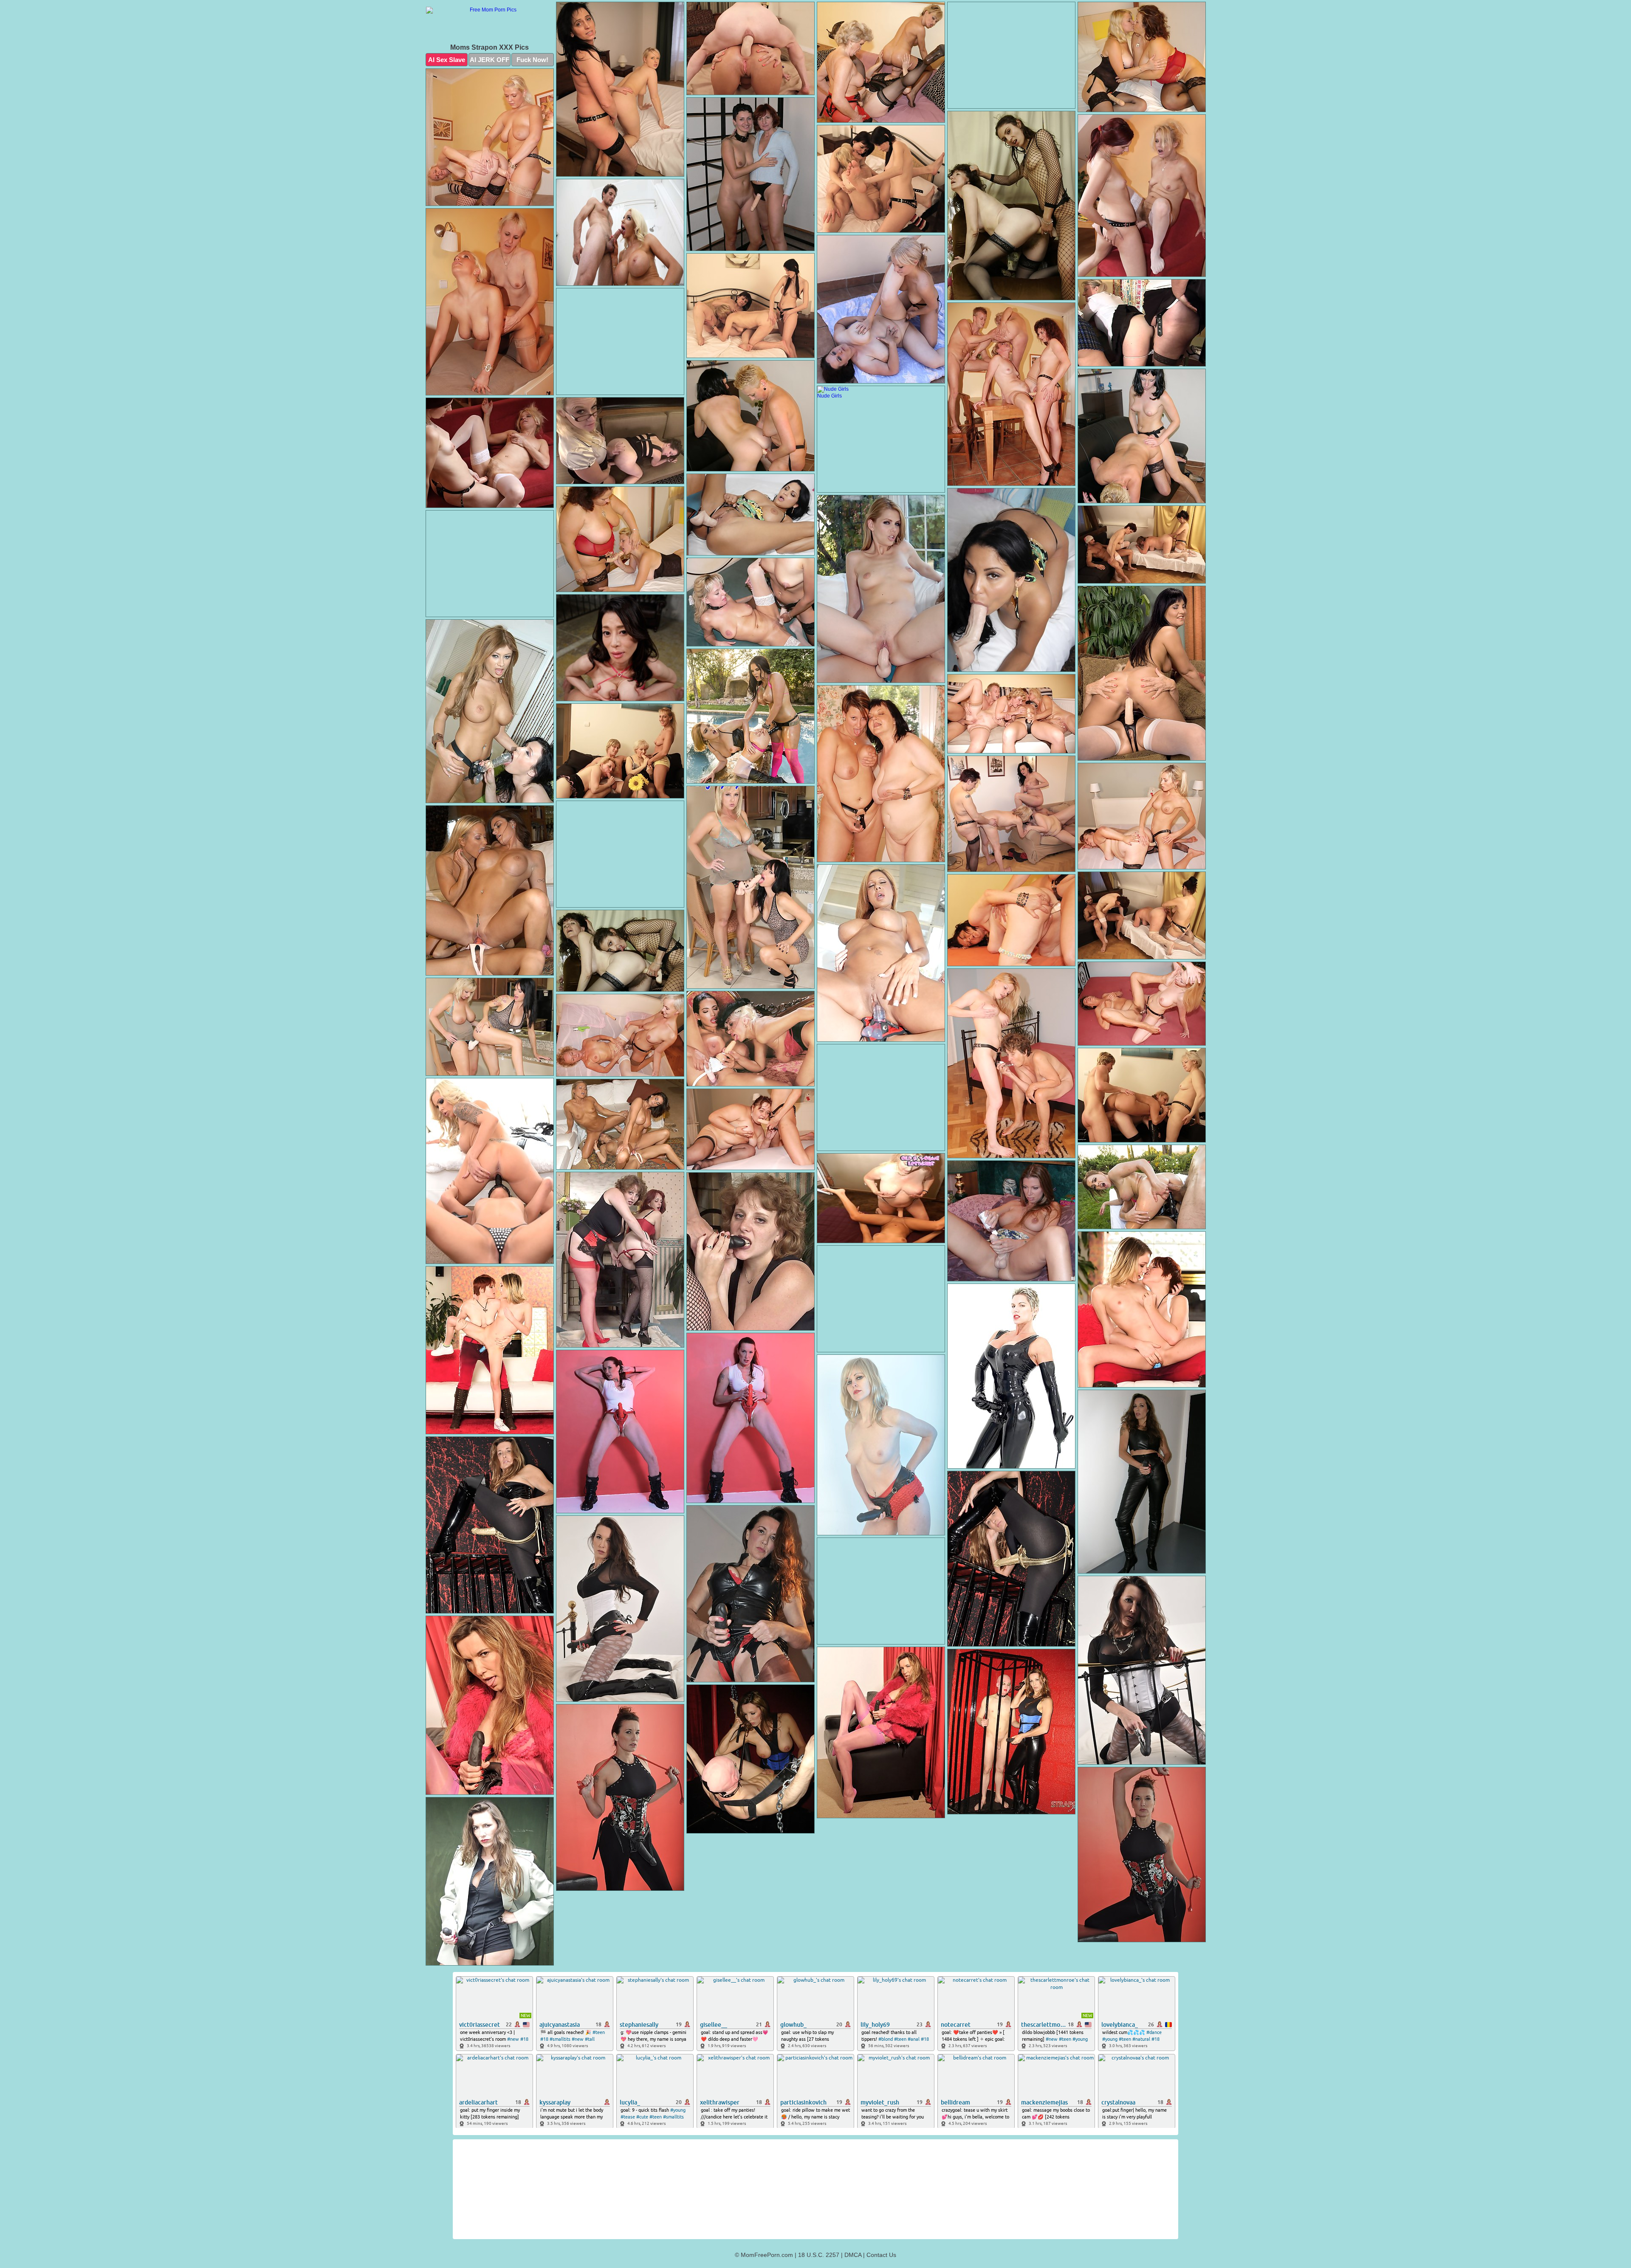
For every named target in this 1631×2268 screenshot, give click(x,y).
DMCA (853, 2255)
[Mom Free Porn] (490, 25)
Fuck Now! (532, 60)
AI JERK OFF (490, 60)
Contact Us (881, 2255)
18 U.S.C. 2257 (819, 2255)
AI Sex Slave (447, 60)
